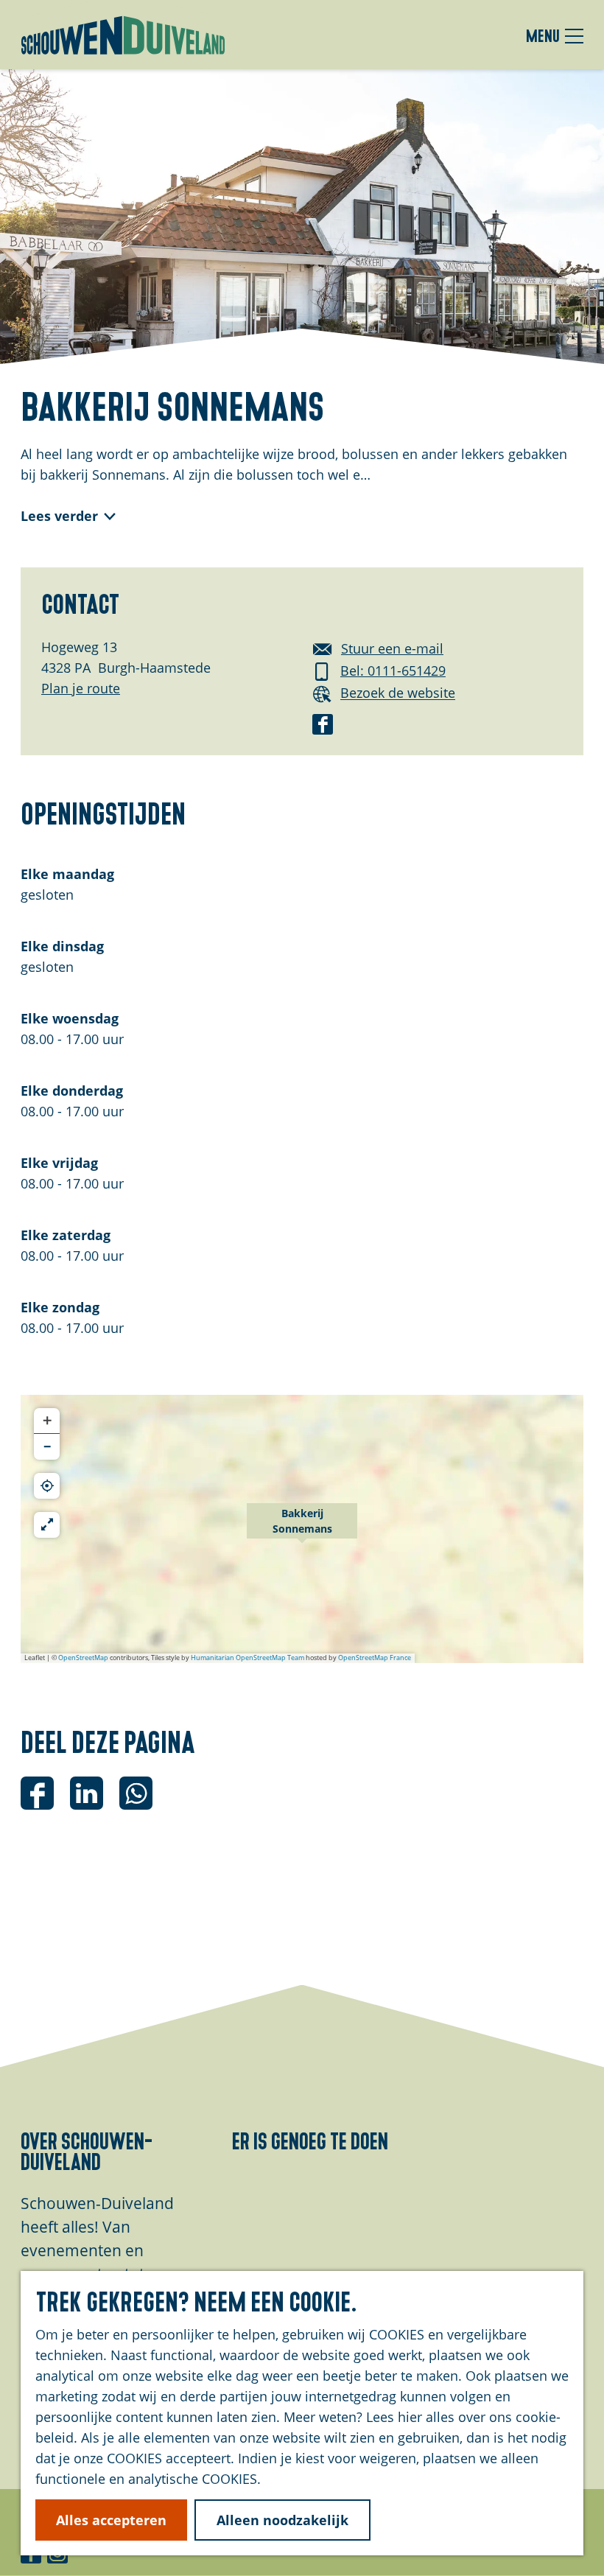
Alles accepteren (111, 2520)
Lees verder (59, 516)
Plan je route (81, 688)
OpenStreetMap (83, 1658)
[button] (302, 1529)
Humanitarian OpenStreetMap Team (247, 1658)
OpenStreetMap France (375, 1658)
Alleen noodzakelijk (282, 2520)
